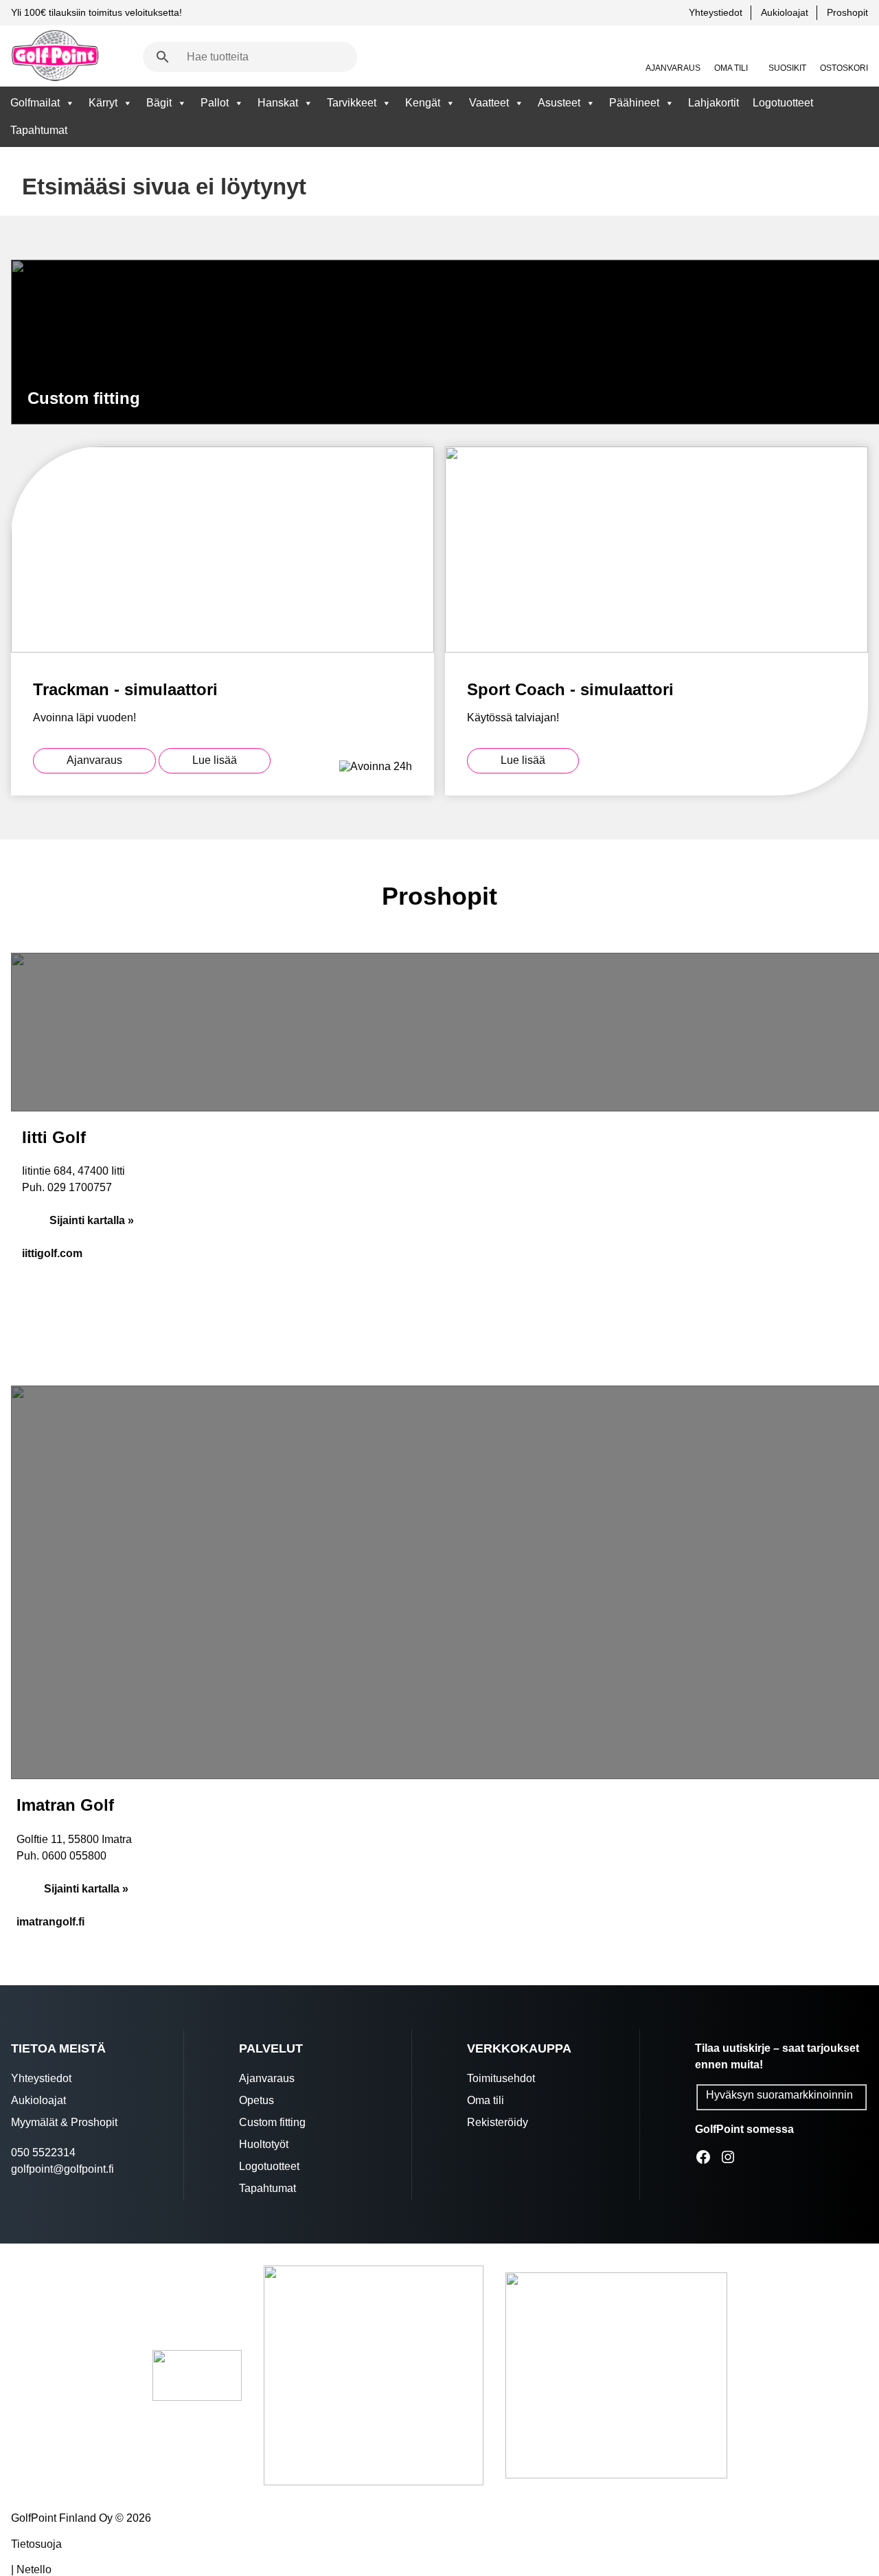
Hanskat (278, 103)
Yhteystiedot (716, 12)
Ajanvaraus (673, 68)
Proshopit (847, 12)
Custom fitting (272, 2122)
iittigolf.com (52, 1253)
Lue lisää (215, 760)
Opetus (256, 2100)
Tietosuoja (36, 2544)
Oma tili (731, 68)
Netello (34, 2569)
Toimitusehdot (501, 2078)
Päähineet (634, 103)
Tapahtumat (39, 130)
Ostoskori (844, 68)
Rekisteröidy (498, 2122)
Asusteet (559, 103)
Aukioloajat (785, 12)
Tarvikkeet (352, 103)
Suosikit (787, 68)
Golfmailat (35, 103)
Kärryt (103, 103)
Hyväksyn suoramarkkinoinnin (779, 2095)
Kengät (423, 103)
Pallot (215, 103)
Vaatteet (489, 103)
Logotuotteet (783, 103)
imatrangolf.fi (50, 1922)
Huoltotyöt (264, 2144)
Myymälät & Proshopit (64, 2122)
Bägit (159, 103)
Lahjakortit (714, 103)
